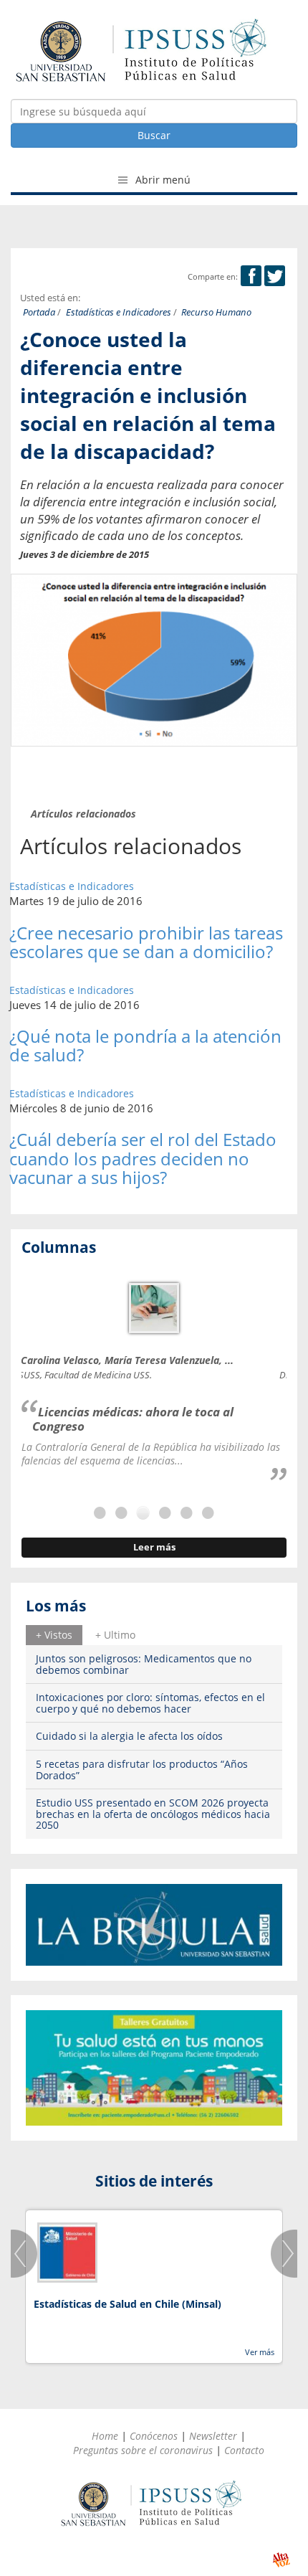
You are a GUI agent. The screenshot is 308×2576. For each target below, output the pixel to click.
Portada (39, 312)
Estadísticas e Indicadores (119, 312)
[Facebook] (251, 276)
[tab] (54, 1635)
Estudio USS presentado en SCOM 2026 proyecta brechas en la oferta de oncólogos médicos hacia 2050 (153, 1814)
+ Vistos (54, 1635)
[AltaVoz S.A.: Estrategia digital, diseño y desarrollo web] (281, 2560)
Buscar (154, 135)
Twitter (275, 276)
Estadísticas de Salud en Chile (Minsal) (127, 2304)
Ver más (260, 2352)
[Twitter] (275, 276)
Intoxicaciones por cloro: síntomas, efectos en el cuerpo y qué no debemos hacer (150, 1703)
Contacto (244, 2450)
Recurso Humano (216, 312)
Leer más (154, 1547)
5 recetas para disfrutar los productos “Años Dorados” (142, 1769)
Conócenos (154, 2436)
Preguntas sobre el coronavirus (143, 2450)
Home (105, 2436)
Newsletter (213, 2436)
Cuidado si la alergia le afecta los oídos (129, 1736)
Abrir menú (162, 180)
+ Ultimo (115, 1635)
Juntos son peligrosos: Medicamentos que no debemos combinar (144, 1664)
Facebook (251, 276)
